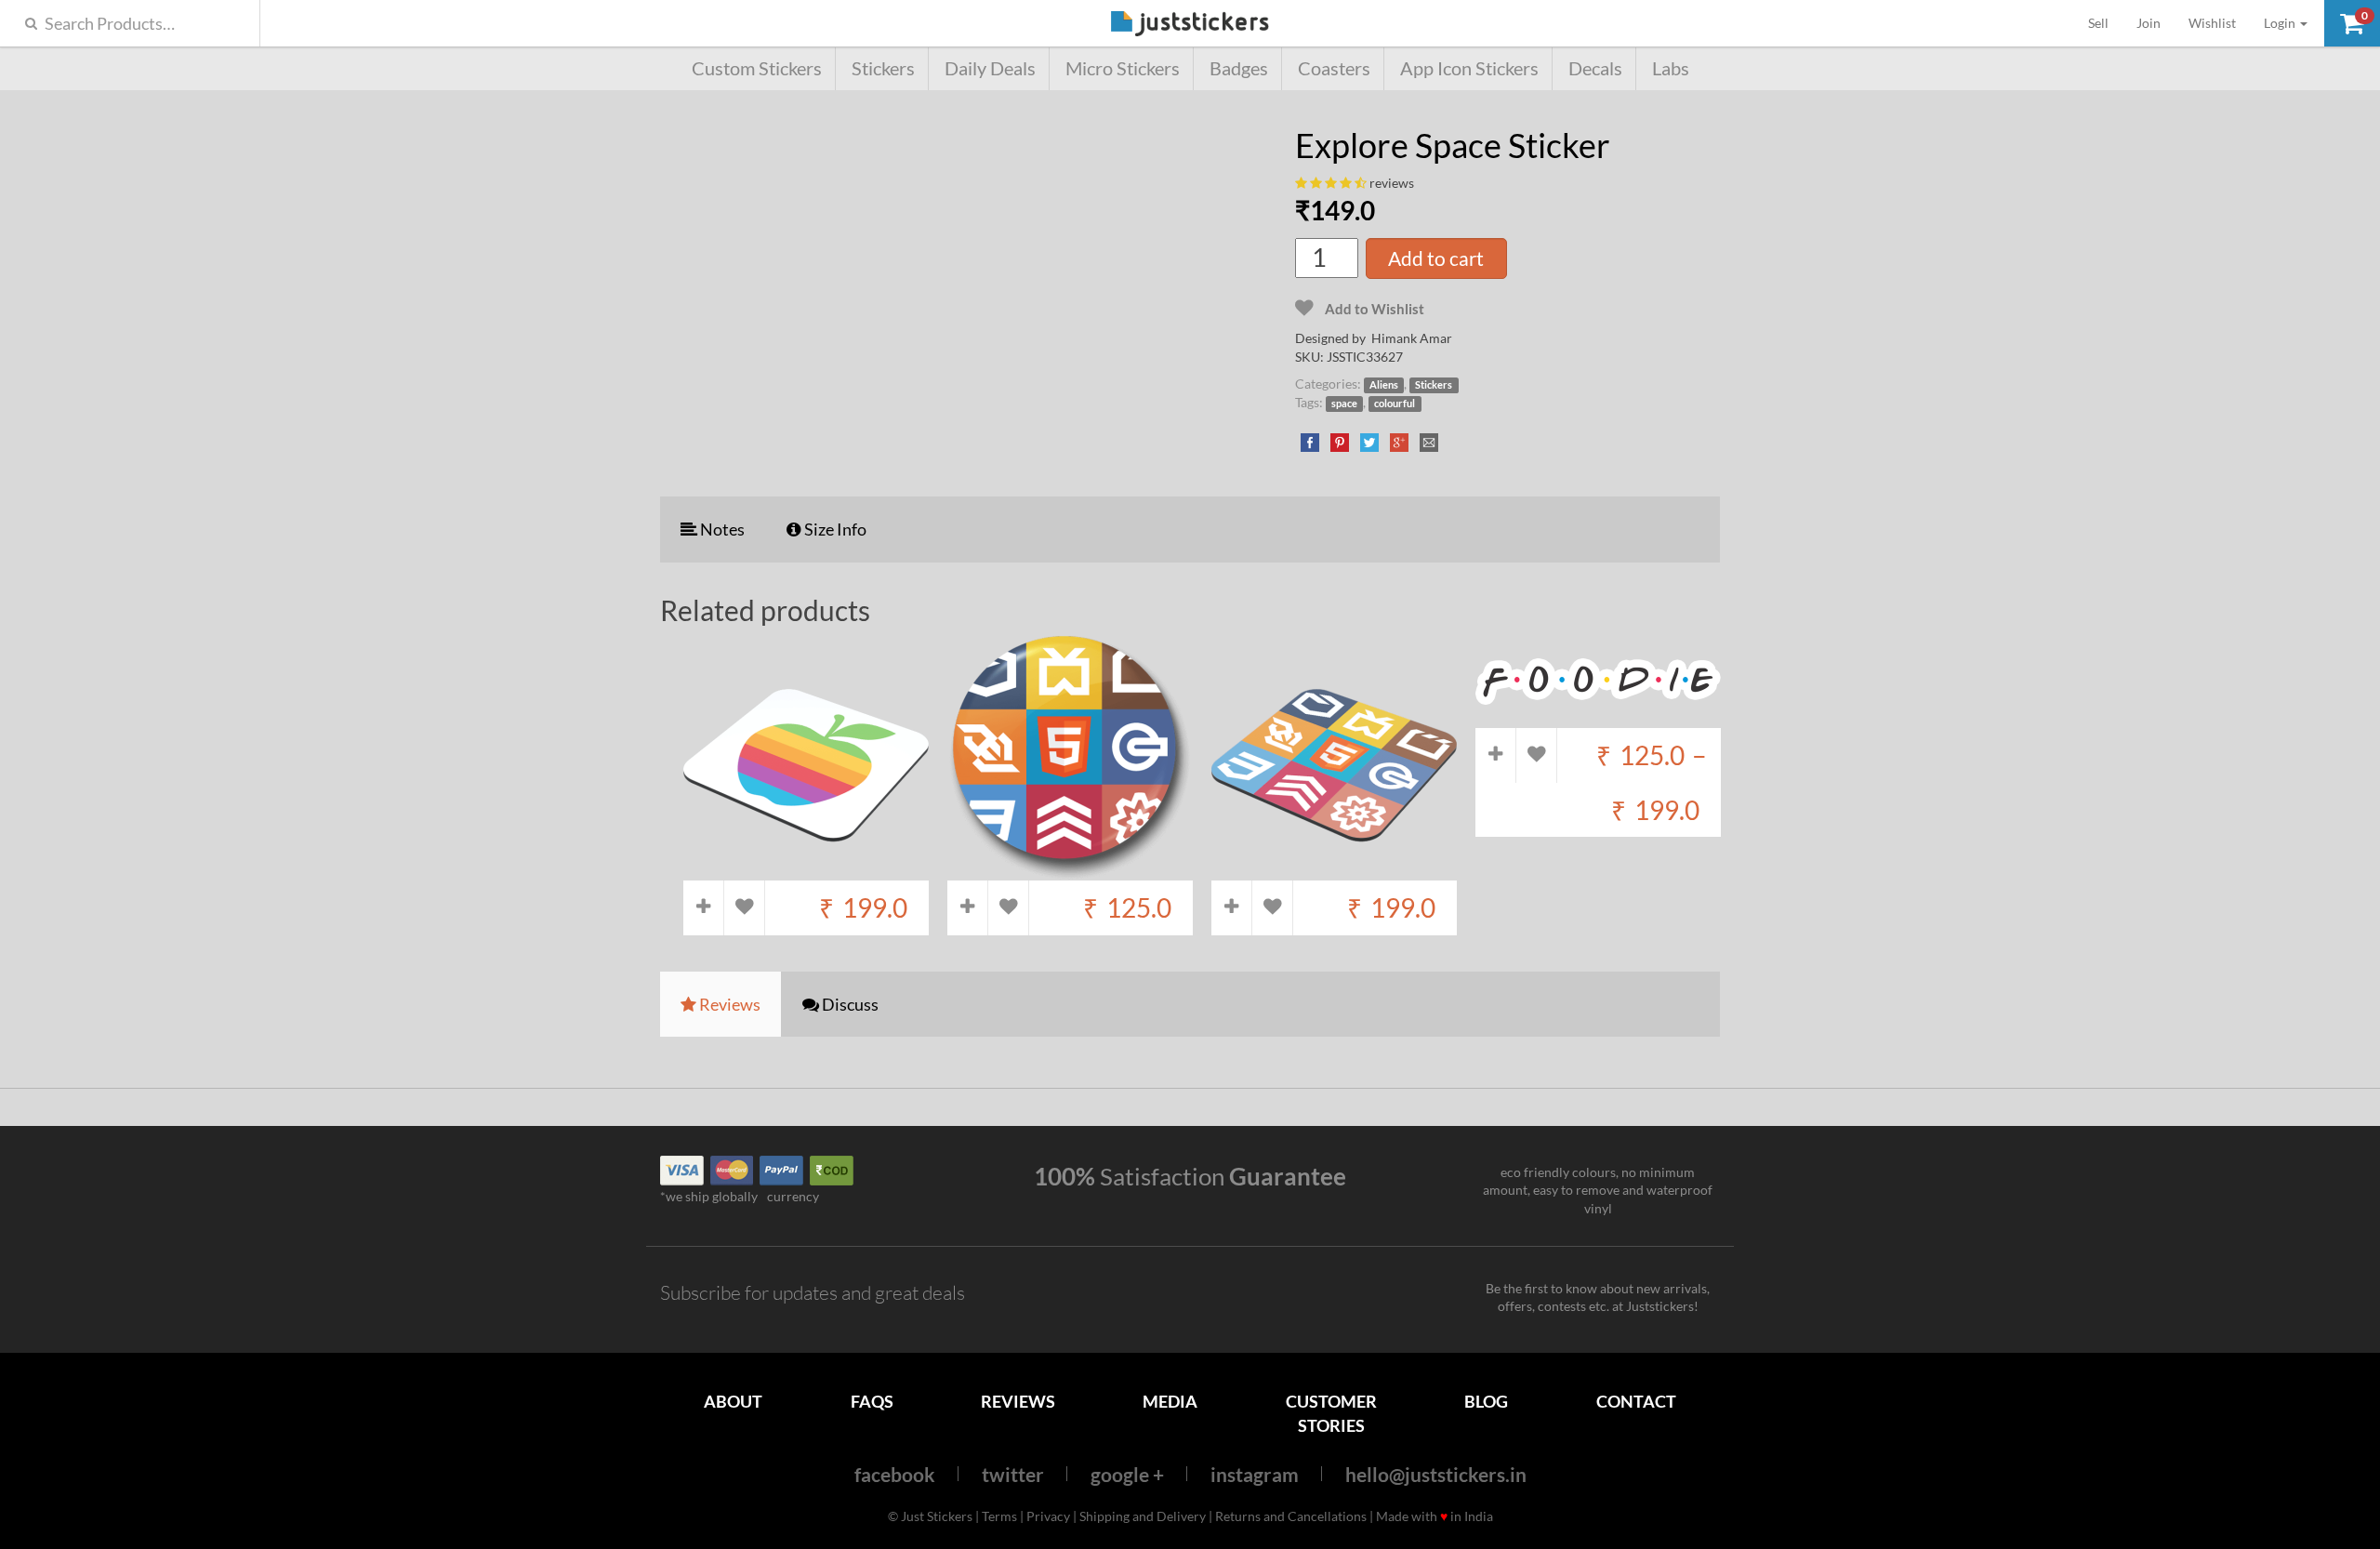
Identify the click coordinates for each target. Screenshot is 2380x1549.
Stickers (883, 68)
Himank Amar (1412, 338)
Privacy (1048, 1516)
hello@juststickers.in (1436, 1474)
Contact (1636, 1401)
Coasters (1334, 68)
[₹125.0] (1070, 871)
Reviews (1018, 1401)
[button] (2352, 23)
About (733, 1401)
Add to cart (1436, 258)
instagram (1255, 1474)
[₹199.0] (806, 871)
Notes (721, 529)
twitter (1013, 1474)
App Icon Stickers (1469, 68)
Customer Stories (1331, 1413)
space (1344, 404)
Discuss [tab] (849, 1004)
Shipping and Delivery (1143, 1516)
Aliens (1384, 385)
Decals (1595, 68)
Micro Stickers (1123, 68)
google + (1127, 1474)
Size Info (834, 529)
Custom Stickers (757, 68)
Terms (999, 1516)
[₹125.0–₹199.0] (1598, 718)
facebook (895, 1474)
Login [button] (2281, 23)
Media (1170, 1401)
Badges (1239, 68)
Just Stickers (1190, 25)
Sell (2105, 22)
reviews (1392, 183)
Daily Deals (990, 68)
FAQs (872, 1401)
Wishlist (2212, 23)
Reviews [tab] (728, 1004)
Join (2149, 23)
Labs (1671, 68)
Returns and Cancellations (1291, 1516)
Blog (1486, 1401)
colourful (1395, 404)
